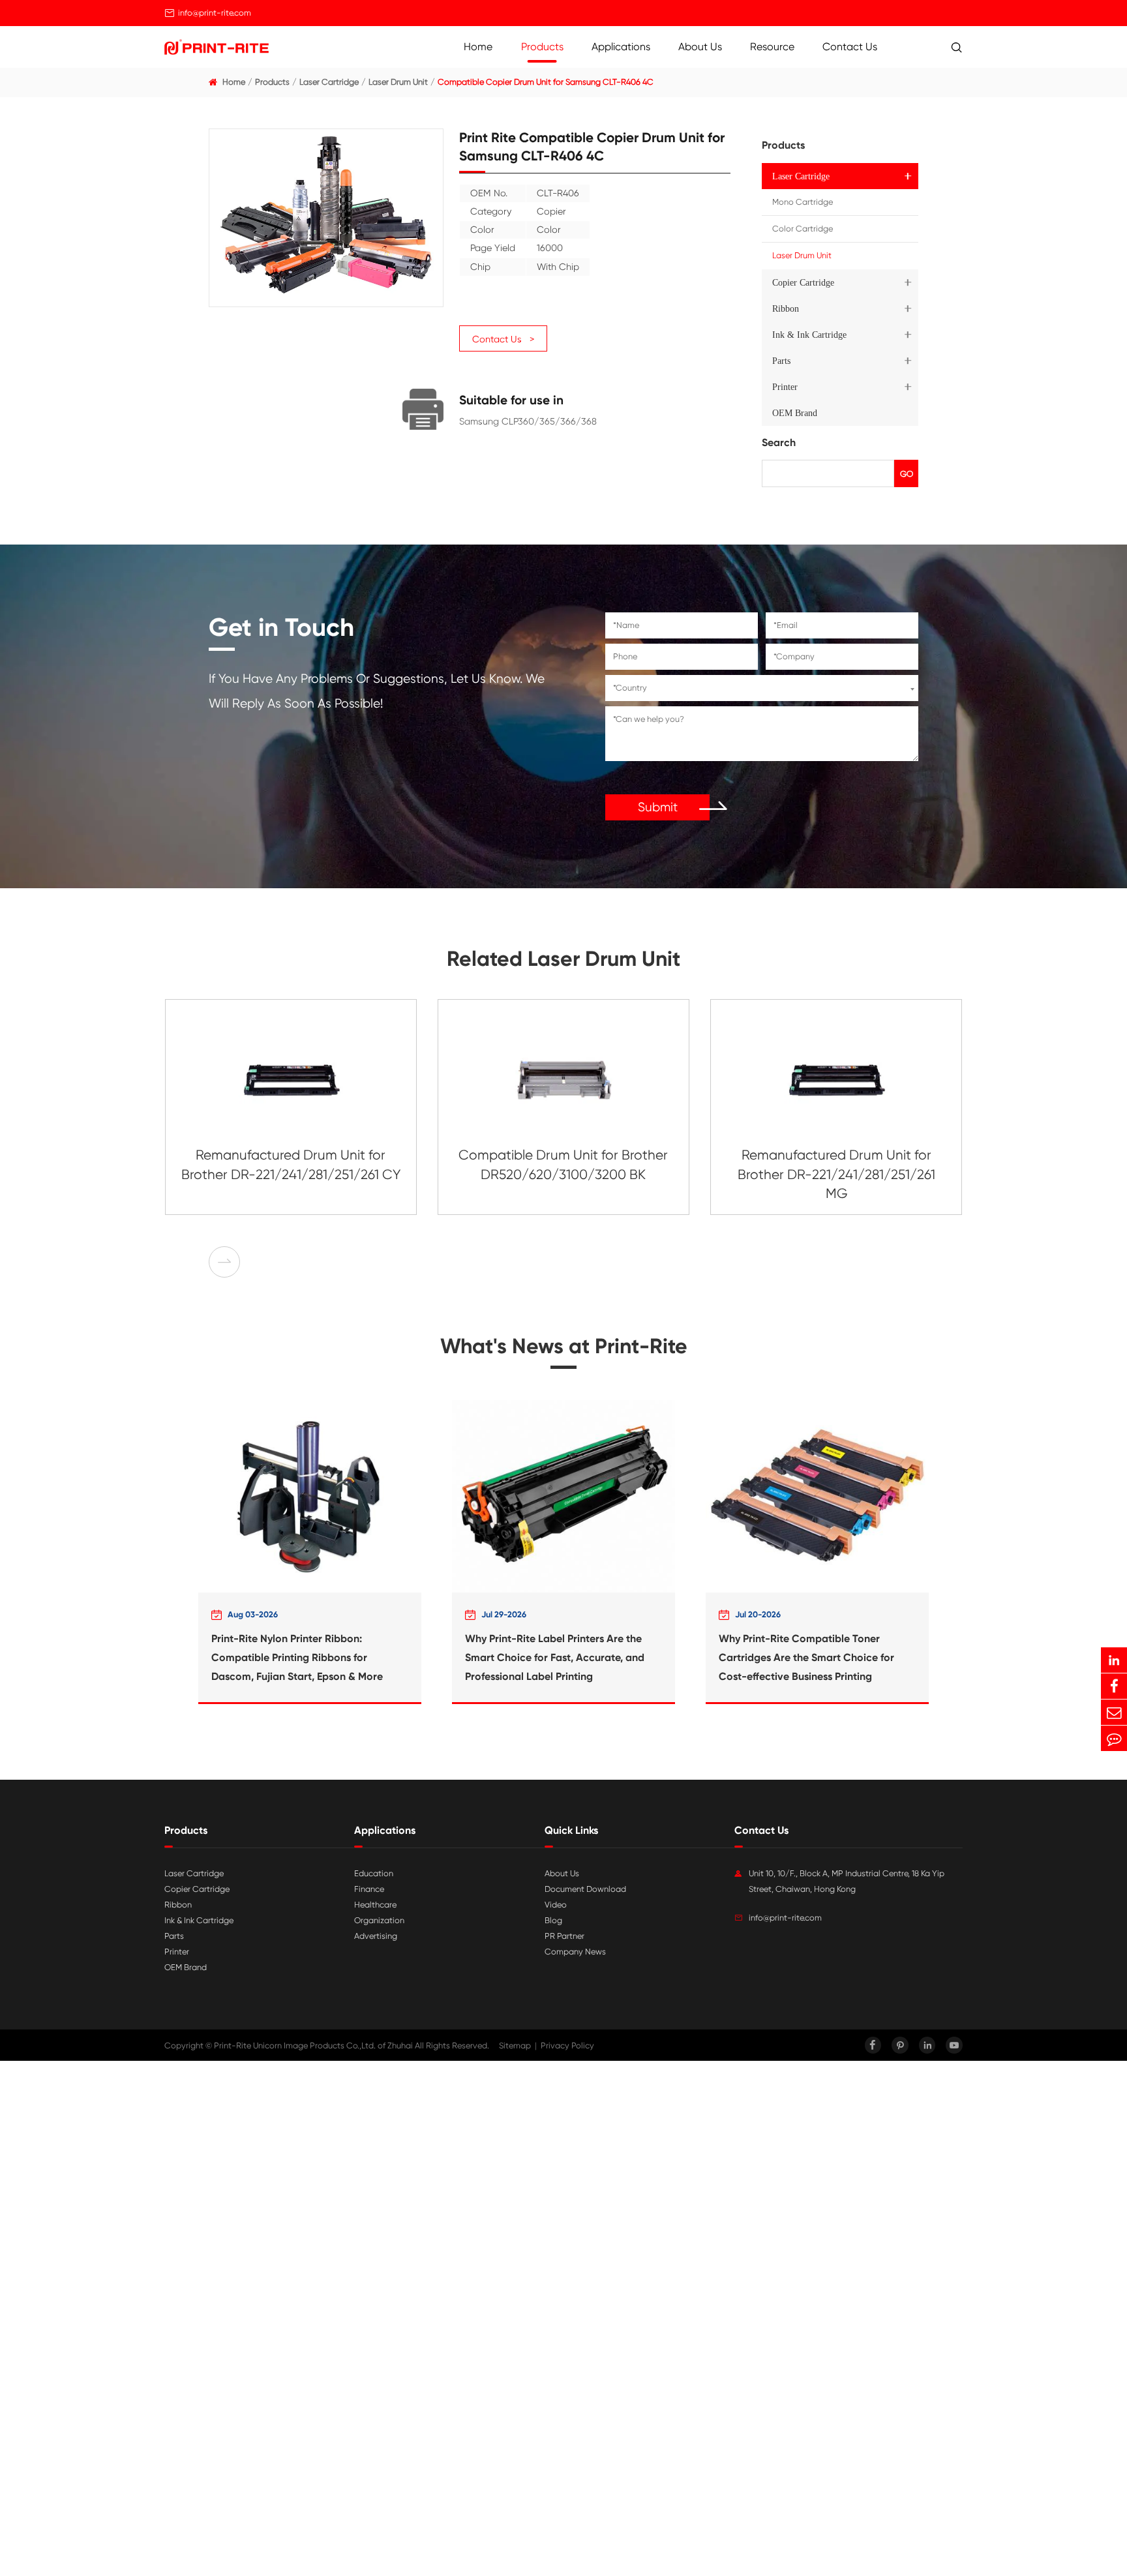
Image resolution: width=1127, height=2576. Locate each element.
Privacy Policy (567, 2045)
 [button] (224, 1262)
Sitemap (515, 2045)
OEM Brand (795, 413)
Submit (658, 807)
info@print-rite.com (215, 13)
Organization (379, 1920)
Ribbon (786, 308)
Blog (553, 1920)
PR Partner (564, 1936)
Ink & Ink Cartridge (809, 335)
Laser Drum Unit (398, 82)
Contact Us (850, 47)
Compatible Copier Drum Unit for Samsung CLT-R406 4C (546, 82)
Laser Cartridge (329, 82)
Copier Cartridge (803, 282)
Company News (575, 1952)
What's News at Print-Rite (564, 1346)
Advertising (376, 1936)
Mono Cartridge (803, 202)
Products (542, 47)
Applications (621, 47)
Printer (785, 387)
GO (907, 474)
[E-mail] (1114, 1712)
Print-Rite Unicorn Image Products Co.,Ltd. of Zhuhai (313, 2045)
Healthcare (375, 1905)
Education (374, 1873)
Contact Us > (503, 339)
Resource (772, 47)
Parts (781, 361)
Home (478, 47)
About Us (700, 47)
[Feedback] (1114, 1738)
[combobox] (762, 688)
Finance (369, 1889)
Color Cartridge (803, 229)
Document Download (585, 1889)
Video (556, 1905)
